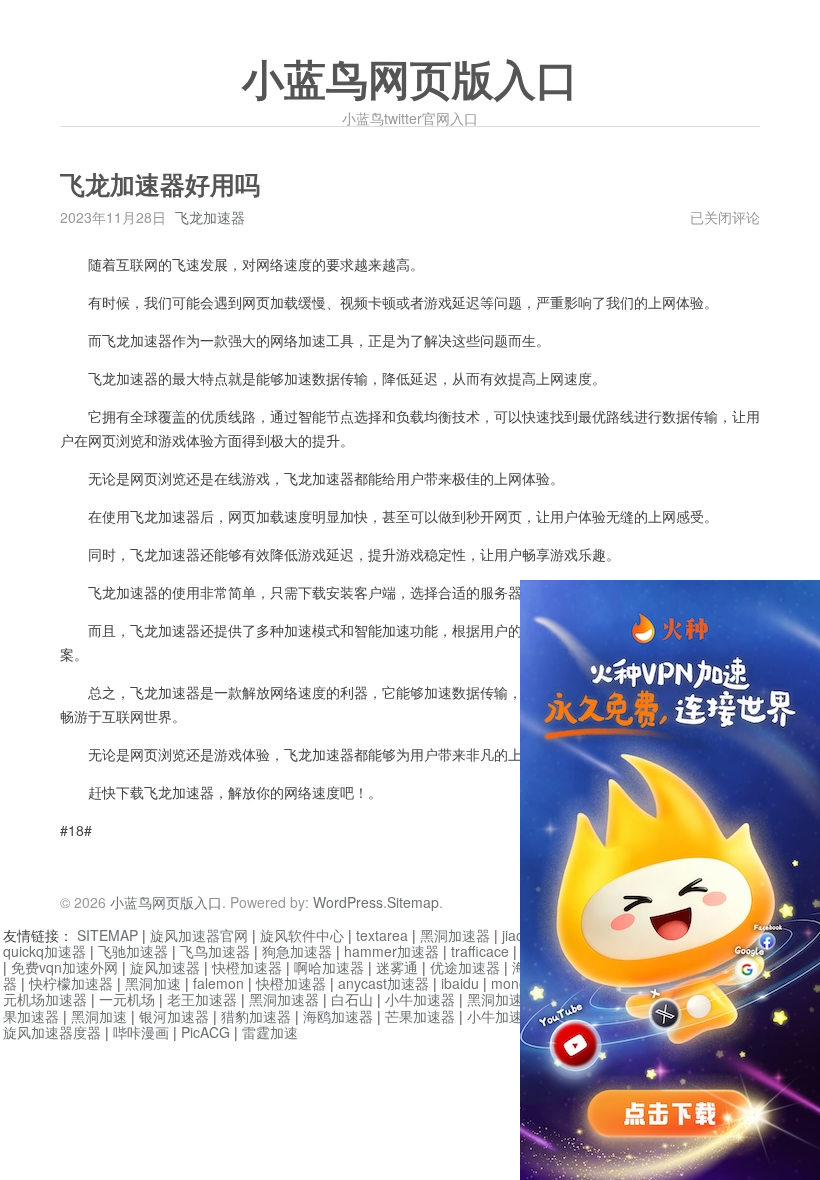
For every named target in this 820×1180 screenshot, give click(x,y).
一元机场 (127, 999)
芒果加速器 (420, 1016)
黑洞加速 (153, 983)
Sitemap (413, 902)
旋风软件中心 (302, 935)
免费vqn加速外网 (64, 967)
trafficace (480, 951)
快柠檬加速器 (71, 983)
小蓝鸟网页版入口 (410, 81)
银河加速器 (174, 1016)
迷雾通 (397, 967)
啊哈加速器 (329, 967)
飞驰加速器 (133, 951)
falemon (218, 983)
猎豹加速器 (256, 1016)
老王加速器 (202, 999)
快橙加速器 (247, 967)
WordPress (348, 902)
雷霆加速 (270, 1032)
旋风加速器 (165, 967)
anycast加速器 (383, 983)
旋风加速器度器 (52, 1032)
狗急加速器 (297, 951)
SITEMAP (107, 935)
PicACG (205, 1032)
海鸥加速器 (338, 1016)
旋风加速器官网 (199, 935)
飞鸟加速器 (215, 951)
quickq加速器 (44, 951)
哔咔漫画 (141, 1032)
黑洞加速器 (455, 935)
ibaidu (460, 983)
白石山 (352, 999)
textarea (382, 935)
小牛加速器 (420, 999)
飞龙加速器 (210, 217)
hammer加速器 (391, 951)
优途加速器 (465, 967)
